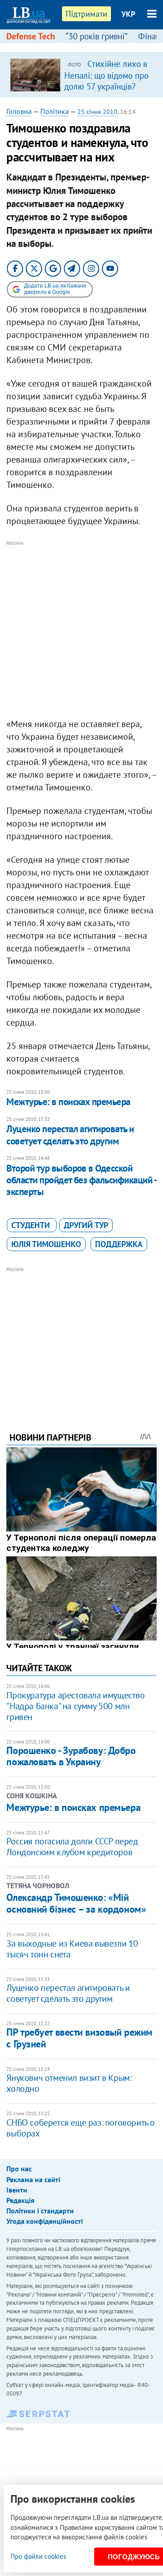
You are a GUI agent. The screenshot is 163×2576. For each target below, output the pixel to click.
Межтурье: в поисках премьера (68, 1102)
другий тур (86, 1225)
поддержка (119, 1244)
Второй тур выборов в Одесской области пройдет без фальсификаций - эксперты (81, 1180)
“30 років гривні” (96, 36)
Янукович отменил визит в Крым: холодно (69, 2083)
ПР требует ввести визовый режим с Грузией (79, 2038)
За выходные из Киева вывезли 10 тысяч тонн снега (72, 1949)
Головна (19, 111)
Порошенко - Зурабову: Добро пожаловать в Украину (71, 1756)
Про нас (19, 2169)
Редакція (20, 2200)
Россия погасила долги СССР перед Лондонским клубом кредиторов (72, 1847)
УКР (128, 14)
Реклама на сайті (33, 2179)
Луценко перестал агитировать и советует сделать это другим (70, 1135)
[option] (81, 75)
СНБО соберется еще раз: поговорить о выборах (81, 2128)
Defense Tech (31, 36)
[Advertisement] (81, 630)
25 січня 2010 (97, 112)
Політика (55, 111)
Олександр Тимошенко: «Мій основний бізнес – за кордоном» (76, 1903)
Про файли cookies (38, 2556)
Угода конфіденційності (45, 2221)
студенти (32, 1225)
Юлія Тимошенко (46, 1244)
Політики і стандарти (40, 2211)
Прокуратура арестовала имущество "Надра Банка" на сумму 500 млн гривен (75, 1706)
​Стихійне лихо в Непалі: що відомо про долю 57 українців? (106, 75)
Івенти (17, 2190)
